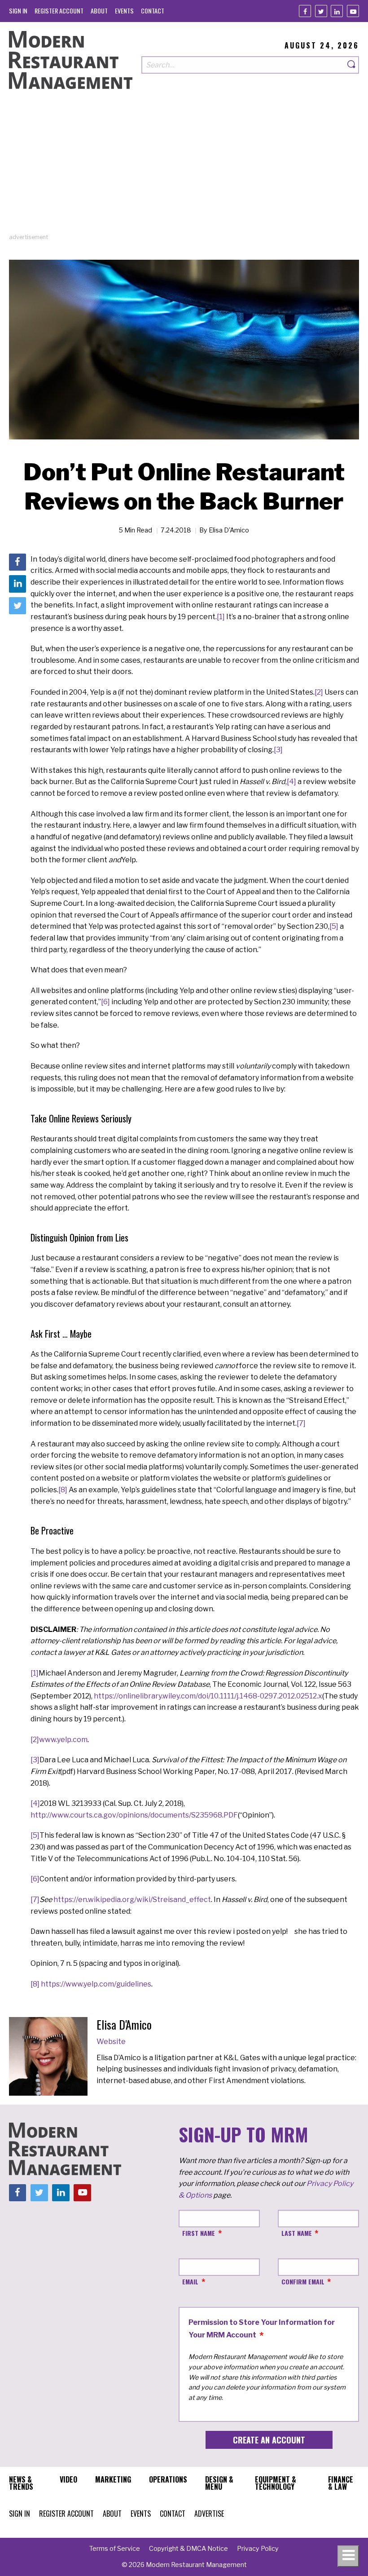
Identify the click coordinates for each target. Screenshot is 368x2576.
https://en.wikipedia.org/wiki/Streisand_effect (132, 1900)
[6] (105, 1002)
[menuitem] (18, 11)
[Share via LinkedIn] (18, 584)
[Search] (352, 65)
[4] (291, 782)
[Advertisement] (184, 170)
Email (190, 2281)
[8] (63, 1490)
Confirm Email (303, 2281)
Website (111, 2042)
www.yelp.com (63, 1740)
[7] (301, 1423)
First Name (199, 2233)
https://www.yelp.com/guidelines (96, 1984)
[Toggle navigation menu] (348, 2556)
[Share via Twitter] (18, 606)
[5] (334, 926)
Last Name (297, 2233)
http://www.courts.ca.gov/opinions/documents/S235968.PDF (134, 1815)
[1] (221, 617)
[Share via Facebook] (18, 562)
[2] (319, 692)
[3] (278, 750)
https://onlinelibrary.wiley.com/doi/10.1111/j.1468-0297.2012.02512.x (208, 1696)
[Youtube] (353, 11)
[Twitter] (321, 11)
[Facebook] (305, 11)
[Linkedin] (337, 11)
